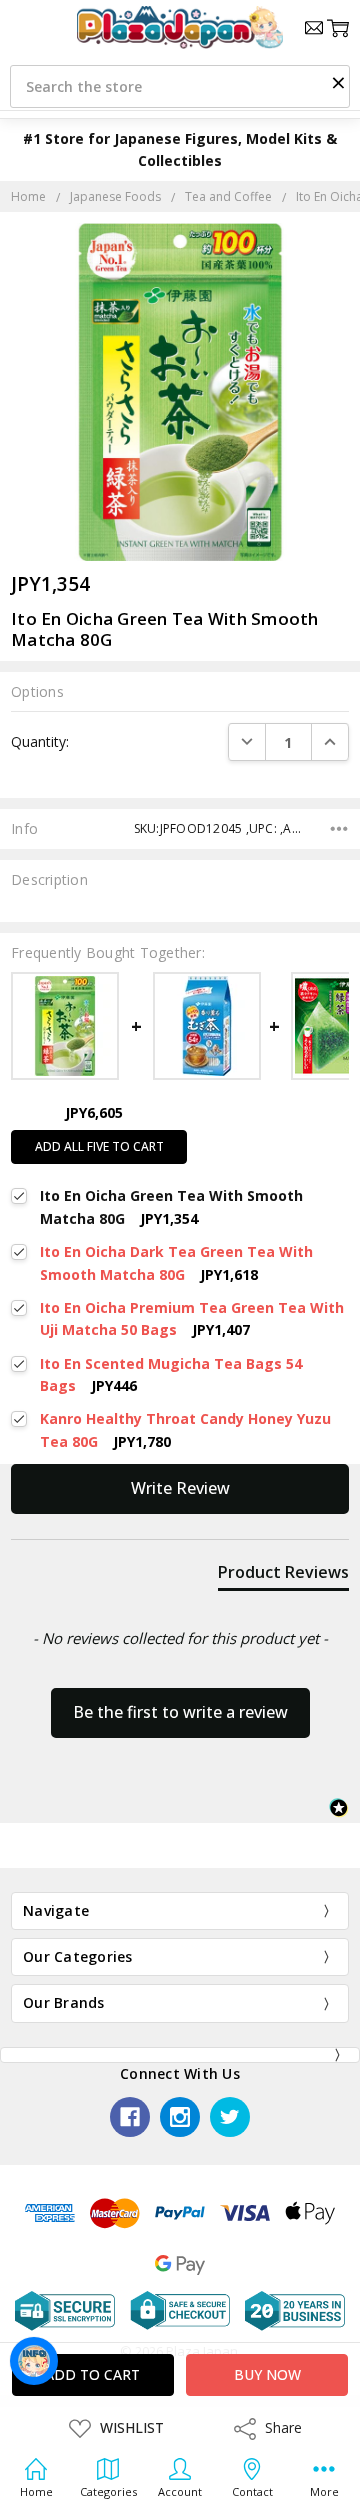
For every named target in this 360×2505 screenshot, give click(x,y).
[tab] (283, 1576)
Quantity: (40, 741)
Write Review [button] (180, 1488)
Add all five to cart (99, 1146)
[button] (338, 82)
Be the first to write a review (180, 1712)
